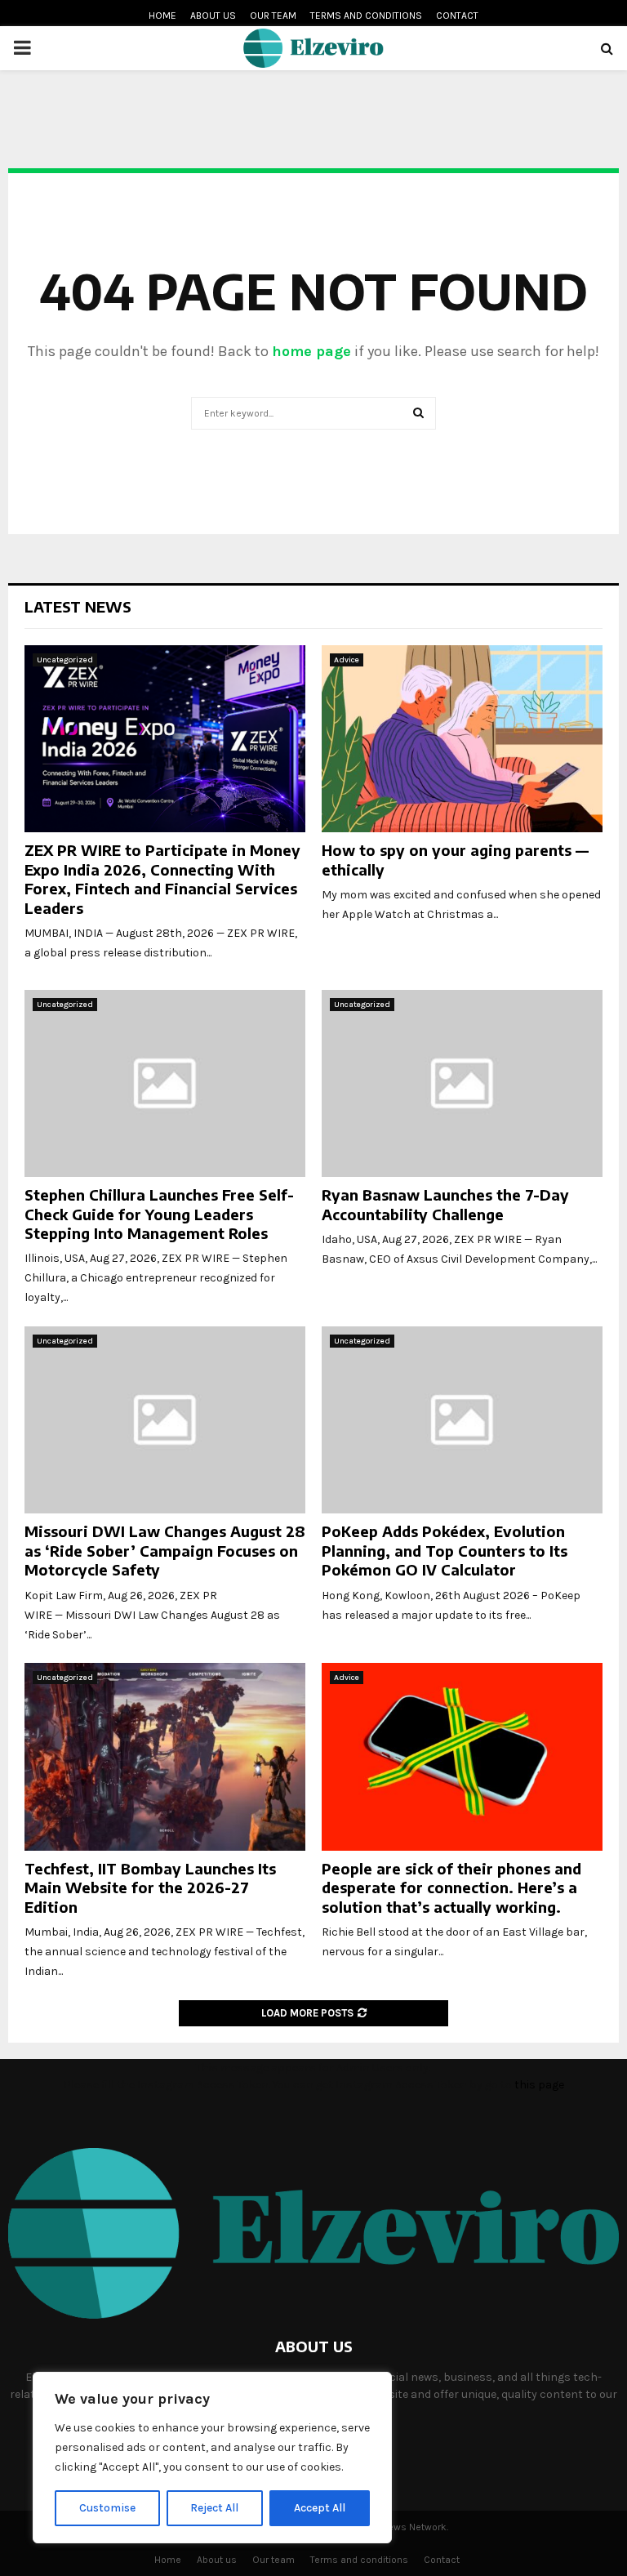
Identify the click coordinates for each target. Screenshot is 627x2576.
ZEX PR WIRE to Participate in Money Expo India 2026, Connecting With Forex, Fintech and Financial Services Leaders (162, 878)
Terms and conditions (366, 16)
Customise (107, 2508)
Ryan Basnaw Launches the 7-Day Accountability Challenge (445, 1204)
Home (162, 16)
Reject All (214, 2508)
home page (311, 351)
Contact (457, 16)
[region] (212, 2458)
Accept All (320, 2508)
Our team (273, 16)
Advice (347, 660)
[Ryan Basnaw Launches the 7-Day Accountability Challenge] (462, 1083)
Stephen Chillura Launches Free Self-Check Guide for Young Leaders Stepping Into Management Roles (159, 1214)
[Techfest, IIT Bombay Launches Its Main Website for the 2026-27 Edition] (165, 1756)
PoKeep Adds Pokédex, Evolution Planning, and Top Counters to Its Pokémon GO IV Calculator (445, 1550)
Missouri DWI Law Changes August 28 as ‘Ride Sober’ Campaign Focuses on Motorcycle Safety (165, 1550)
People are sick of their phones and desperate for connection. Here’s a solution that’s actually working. (451, 1887)
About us (213, 16)
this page (539, 2085)
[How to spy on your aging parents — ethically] (462, 739)
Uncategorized (65, 660)
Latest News (78, 606)
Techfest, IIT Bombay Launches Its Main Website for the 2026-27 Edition (150, 1887)
